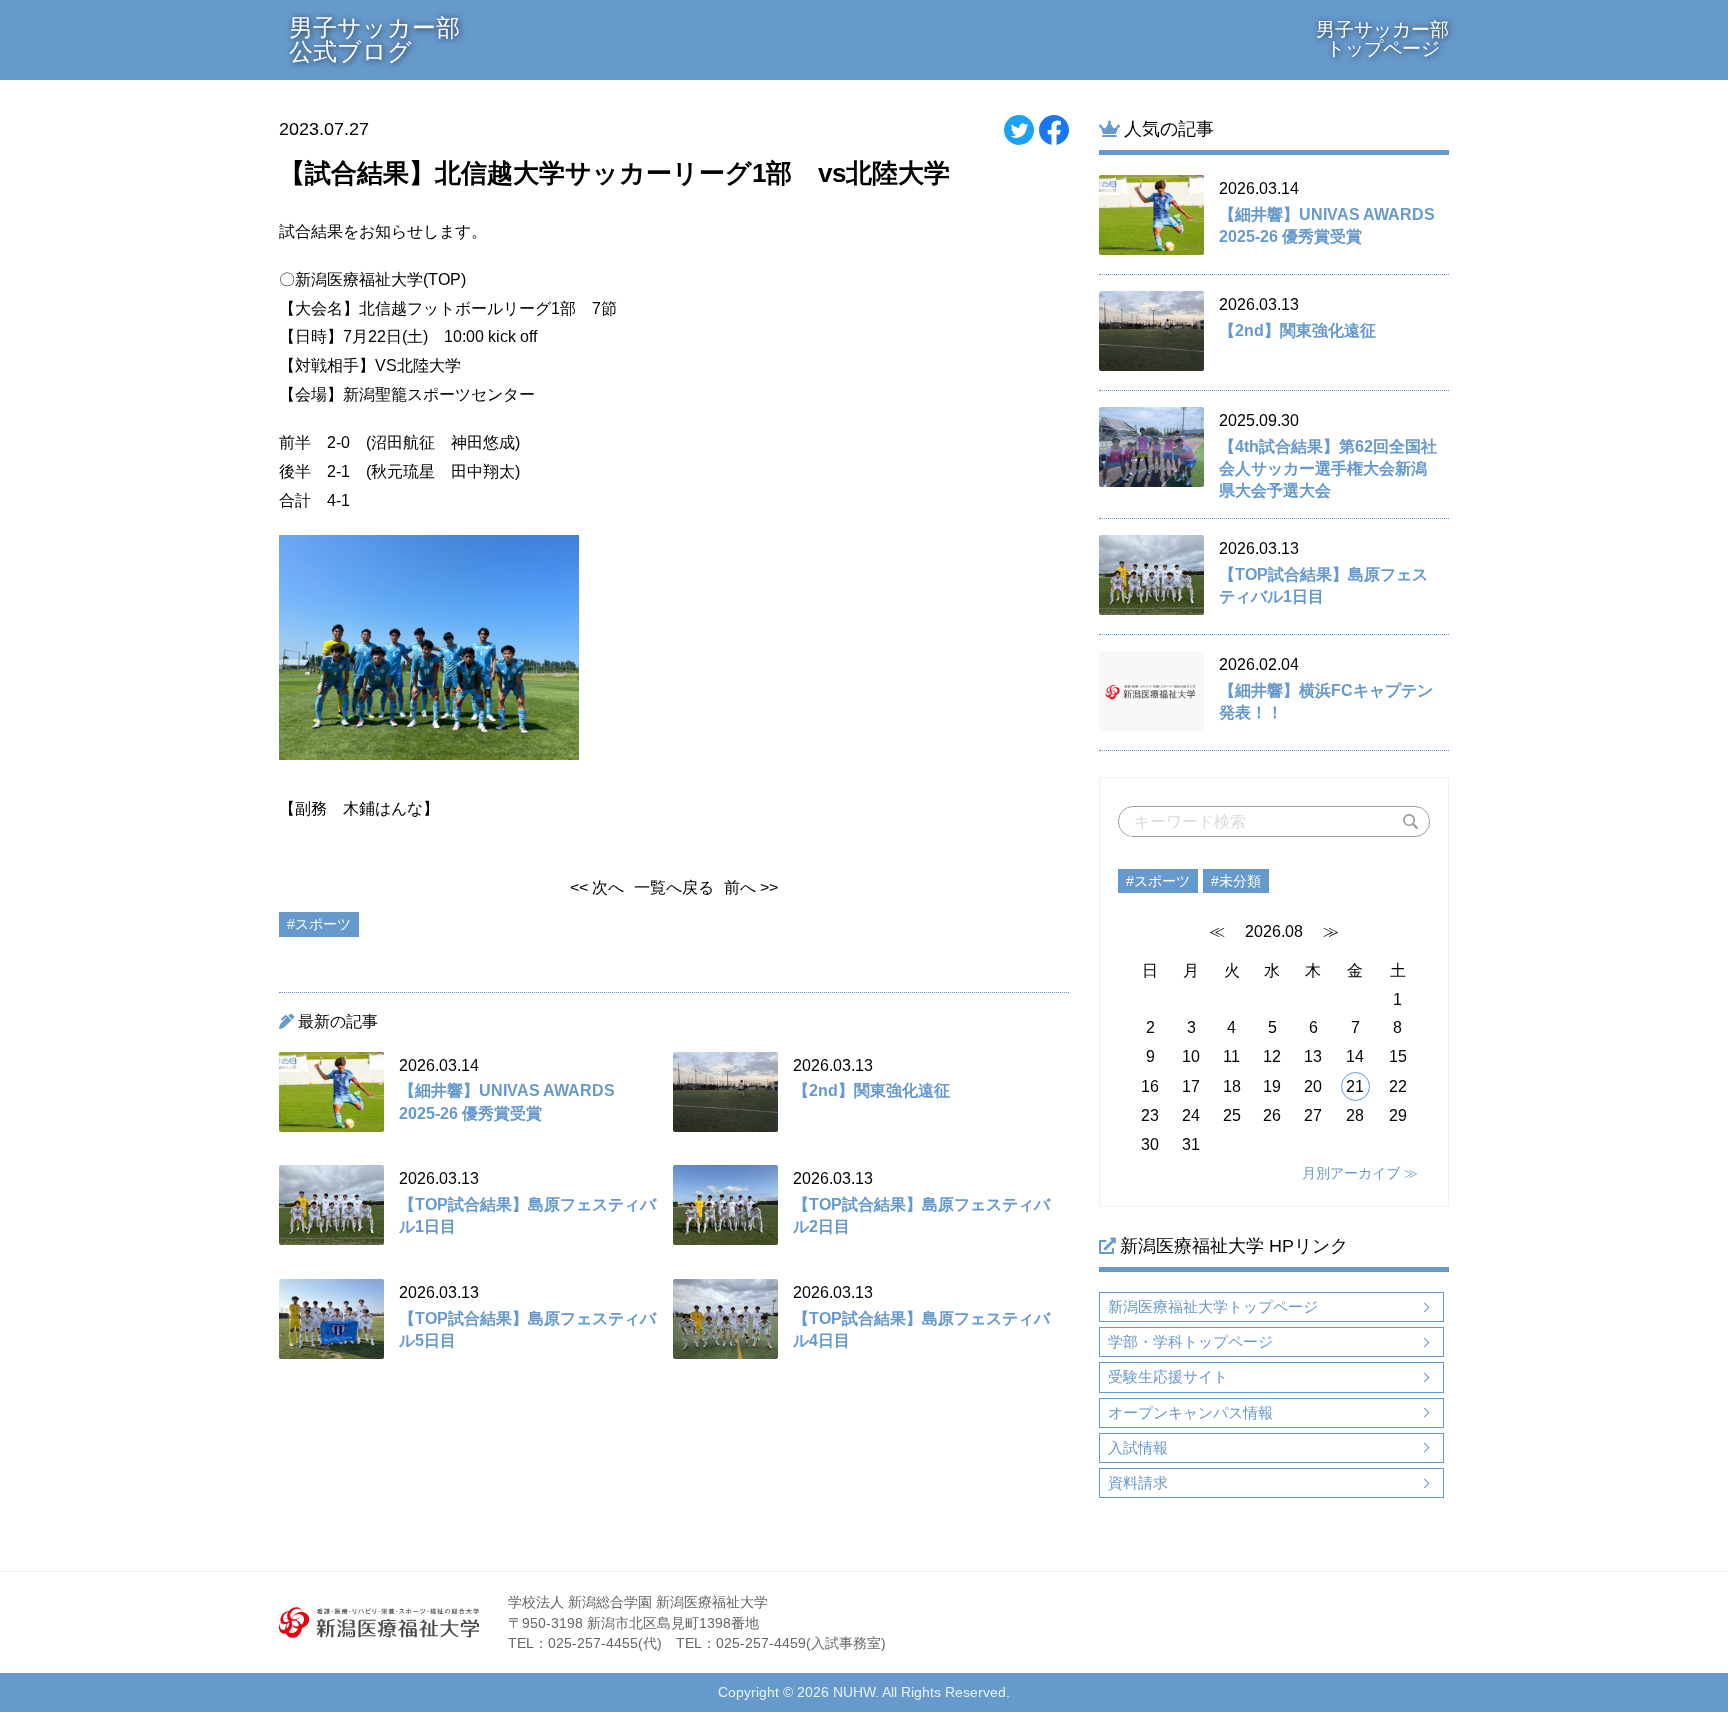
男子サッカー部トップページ (1382, 39)
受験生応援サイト (1168, 1376)
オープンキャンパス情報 (1190, 1412)
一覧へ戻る (674, 887)
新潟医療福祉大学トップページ (1213, 1306)
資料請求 (1138, 1482)
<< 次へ (597, 887)
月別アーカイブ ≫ (1360, 1173)
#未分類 (1236, 881)
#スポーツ (1158, 881)
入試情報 (1138, 1447)
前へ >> (751, 887)
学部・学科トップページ (1190, 1341)
